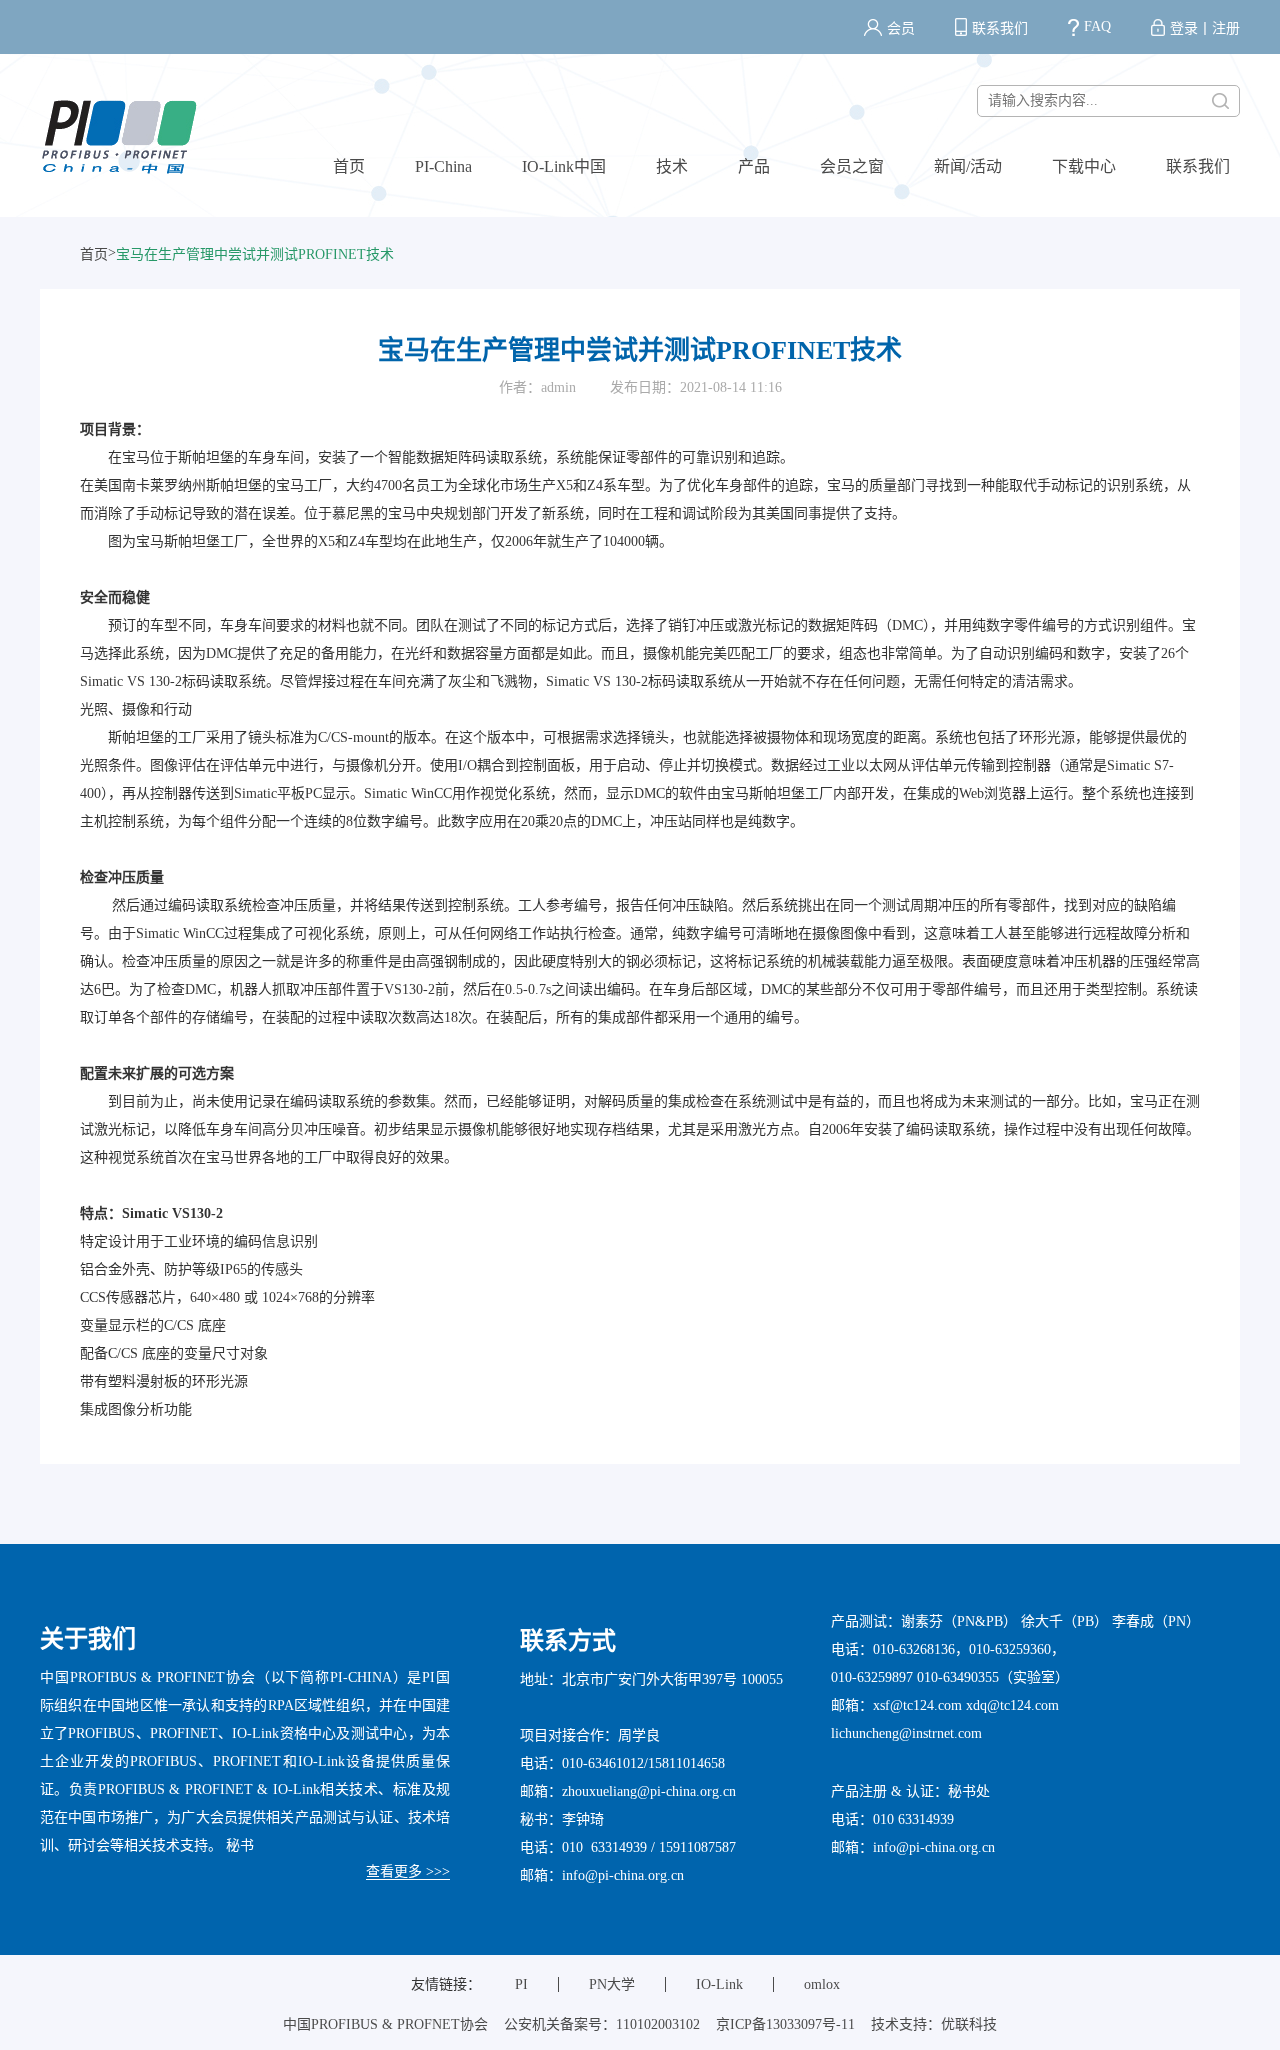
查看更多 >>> (408, 1871)
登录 (1184, 28)
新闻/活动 (968, 166)
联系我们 (1000, 28)
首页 (349, 166)
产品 (754, 166)
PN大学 (612, 1984)
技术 (672, 166)
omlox (822, 1984)
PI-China (443, 166)
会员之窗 (852, 166)
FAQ (1097, 26)
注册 (1226, 28)
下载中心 (1084, 166)
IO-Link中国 (564, 166)
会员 (901, 28)
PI (521, 1984)
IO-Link (719, 1984)
